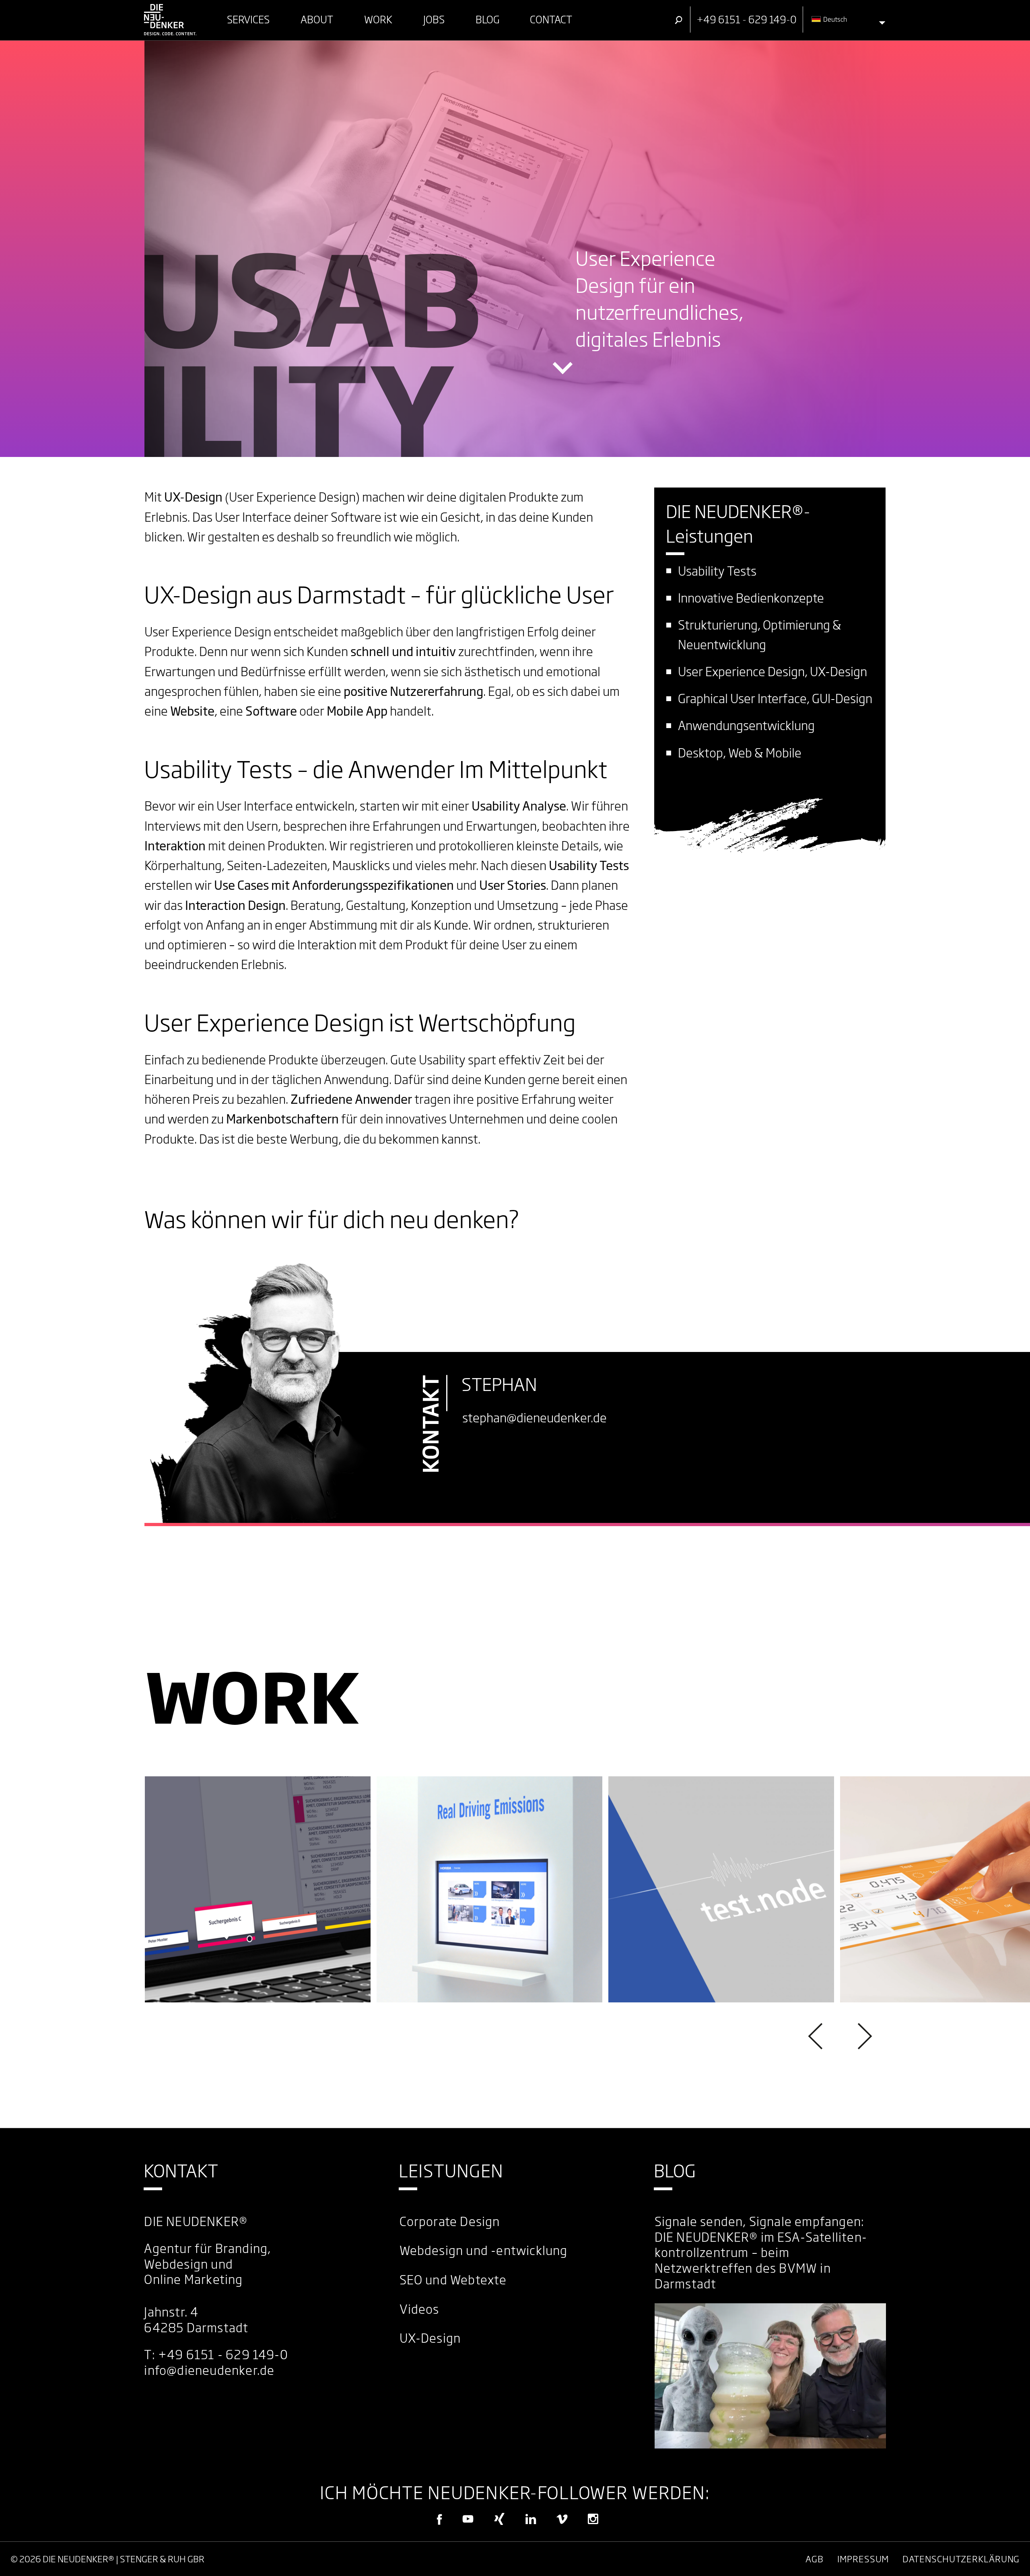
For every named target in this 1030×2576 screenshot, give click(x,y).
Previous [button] (817, 2036)
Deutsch (834, 19)
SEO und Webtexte (453, 2280)
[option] (258, 1889)
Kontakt (181, 2171)
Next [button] (863, 2036)
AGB (815, 2559)
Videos (419, 2309)
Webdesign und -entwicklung (484, 2251)
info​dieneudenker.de (209, 2370)
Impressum (863, 2559)
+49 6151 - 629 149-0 (223, 2355)
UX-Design (430, 2338)
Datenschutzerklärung (961, 2559)
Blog (675, 2171)
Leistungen (451, 2171)
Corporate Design (450, 2222)
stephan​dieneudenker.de (535, 1418)
